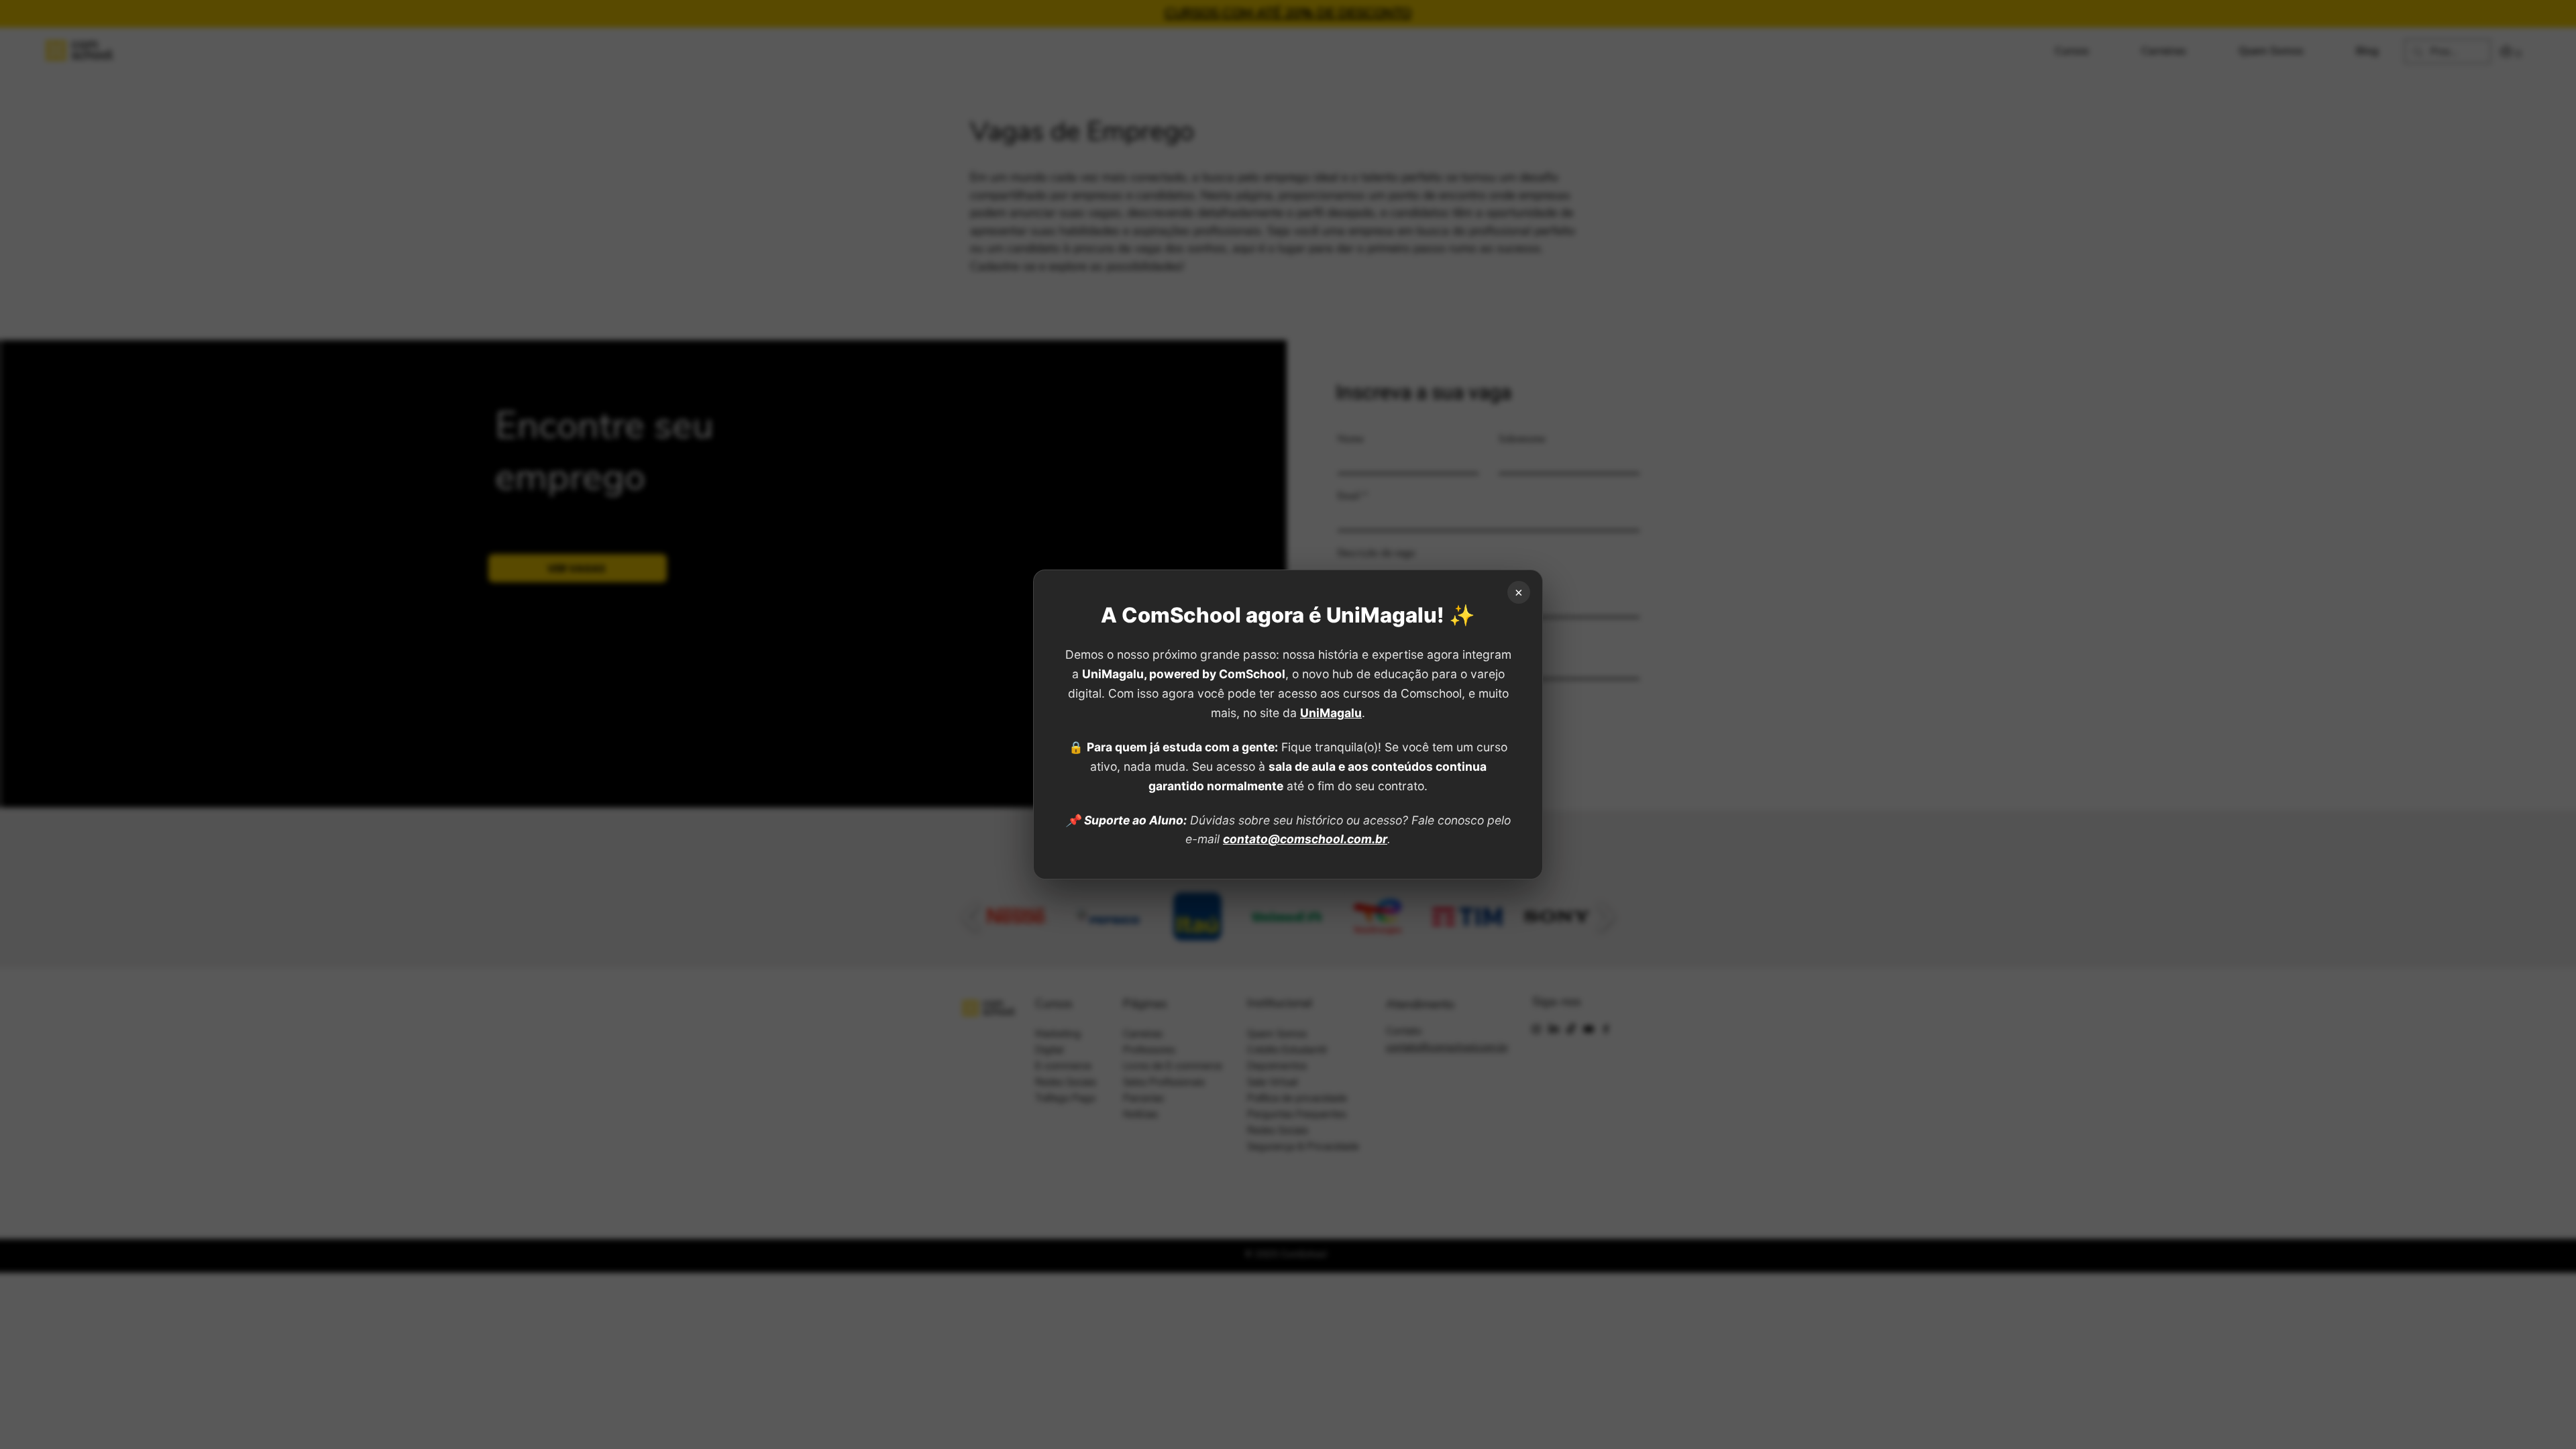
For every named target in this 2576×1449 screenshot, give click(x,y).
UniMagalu (1331, 713)
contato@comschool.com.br (1305, 839)
